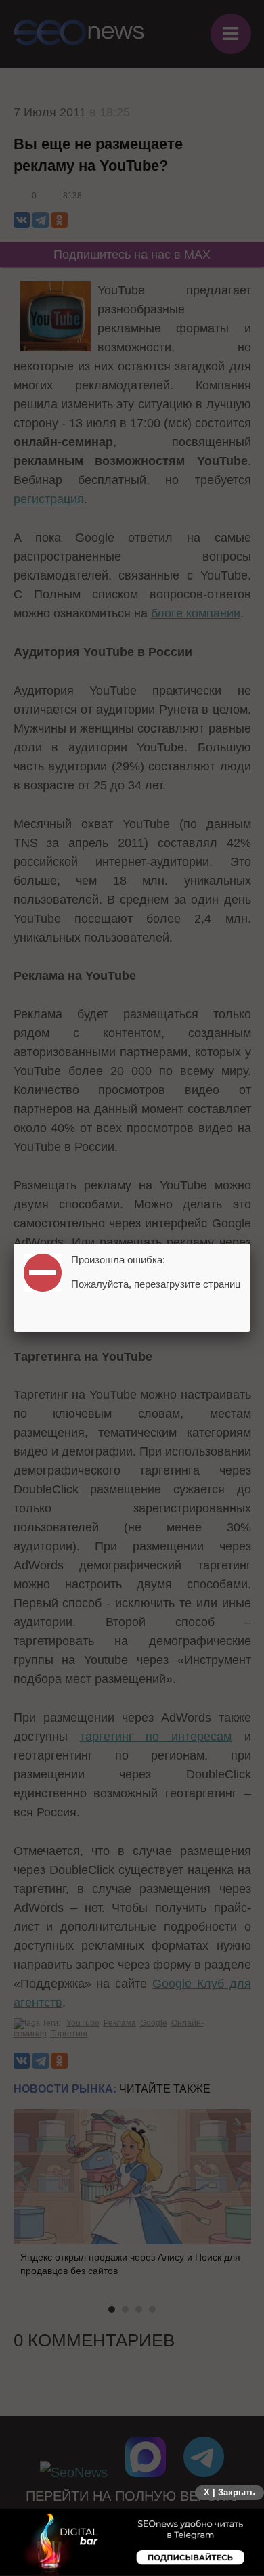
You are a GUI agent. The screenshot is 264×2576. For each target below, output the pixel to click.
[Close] (250, 1244)
